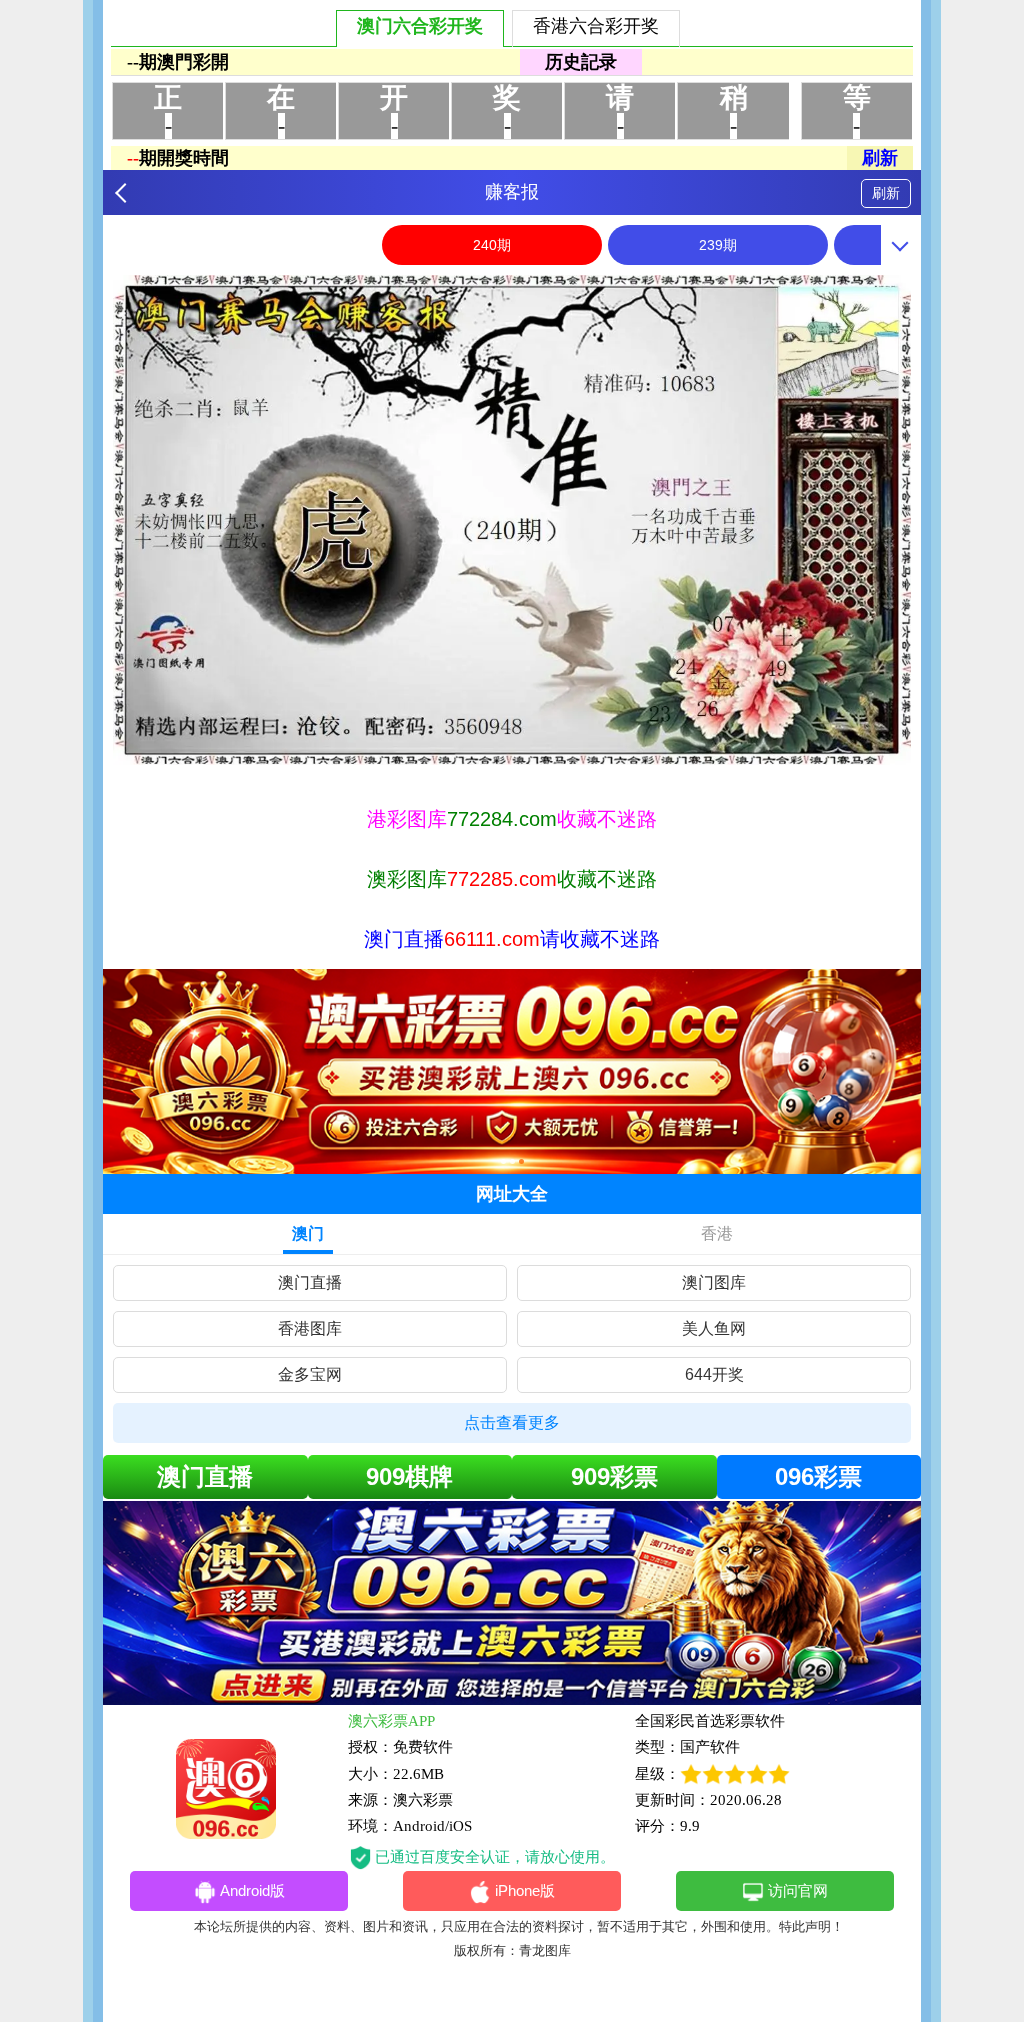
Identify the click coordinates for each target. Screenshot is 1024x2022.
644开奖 (714, 1374)
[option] (512, 520)
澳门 (308, 1233)
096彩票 (818, 1476)
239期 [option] (718, 245)
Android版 (252, 1890)
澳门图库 (714, 1282)
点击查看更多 (512, 1422)
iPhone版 (525, 1890)
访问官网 (798, 1890)
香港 (717, 1233)
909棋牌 (409, 1476)
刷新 (886, 193)
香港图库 (310, 1328)
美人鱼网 (714, 1328)
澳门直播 (310, 1282)
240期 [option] (492, 245)
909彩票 (614, 1476)
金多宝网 (310, 1374)
